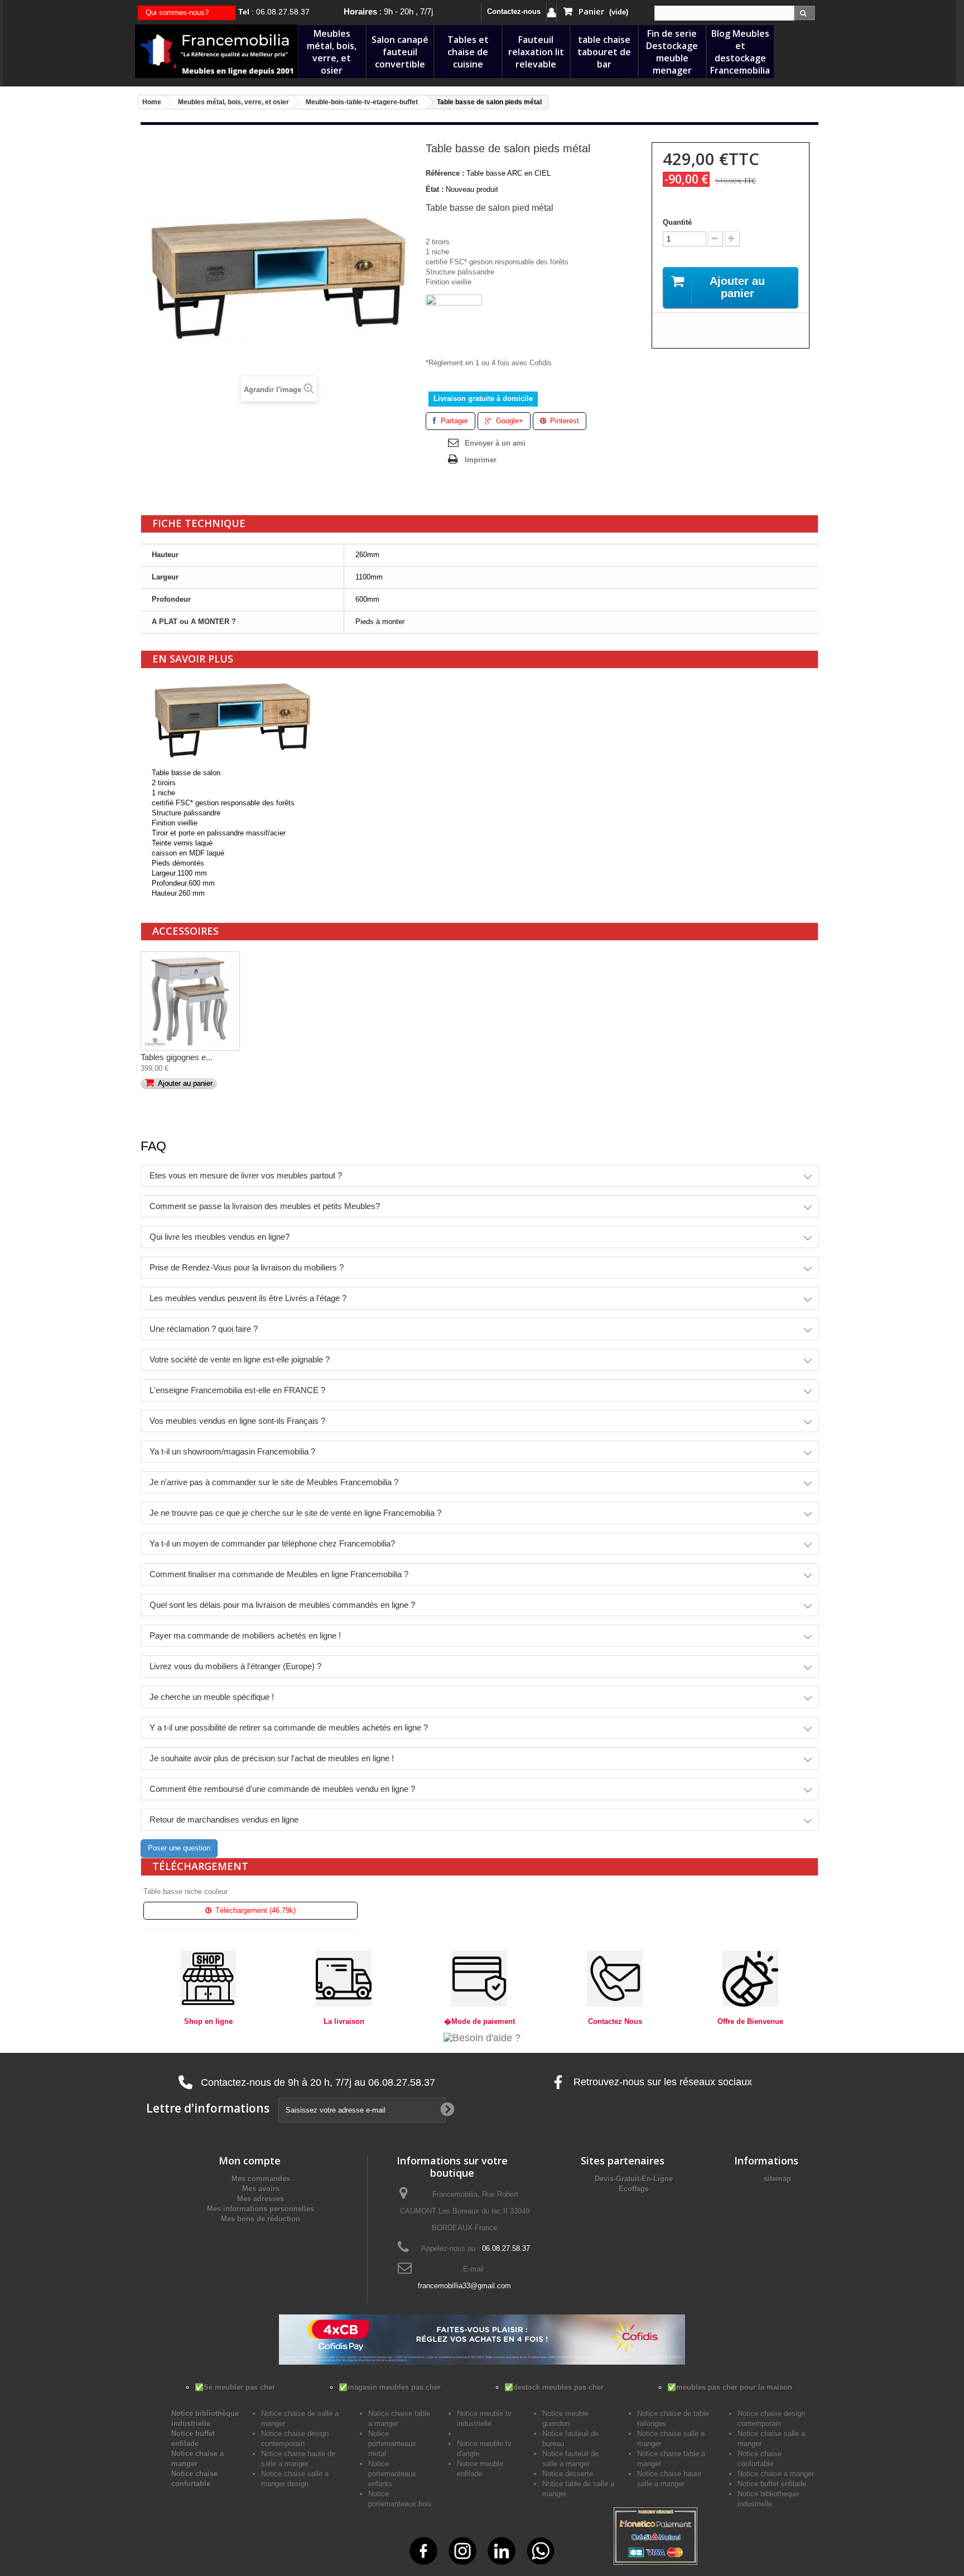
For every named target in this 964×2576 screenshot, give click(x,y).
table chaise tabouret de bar (604, 52)
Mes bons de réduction (261, 2219)
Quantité (677, 222)
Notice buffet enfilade (772, 2484)
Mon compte (250, 2161)
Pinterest (563, 421)
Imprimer (481, 460)
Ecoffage (634, 2189)
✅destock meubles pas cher (554, 2387)
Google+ (508, 421)
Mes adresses (261, 2199)
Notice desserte (568, 2474)
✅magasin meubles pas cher (390, 2387)
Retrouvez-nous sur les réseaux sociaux (661, 2082)
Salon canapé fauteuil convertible (400, 52)
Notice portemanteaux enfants (392, 2474)
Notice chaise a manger (776, 2474)
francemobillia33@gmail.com (464, 2286)
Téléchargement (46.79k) (254, 1910)
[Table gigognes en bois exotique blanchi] (190, 1001)
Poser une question (179, 1848)
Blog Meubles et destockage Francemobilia (740, 52)
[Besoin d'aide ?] (482, 2037)
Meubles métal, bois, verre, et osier (332, 52)
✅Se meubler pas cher (235, 2387)
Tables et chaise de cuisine (468, 52)
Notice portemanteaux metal (392, 2444)
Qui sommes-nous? (177, 13)
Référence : (445, 173)
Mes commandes (261, 2179)
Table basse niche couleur (185, 1891)
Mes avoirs (261, 2189)
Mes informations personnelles (261, 2209)
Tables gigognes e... (177, 1057)
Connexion (551, 13)
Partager (453, 421)
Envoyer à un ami (495, 443)
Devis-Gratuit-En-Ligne (634, 2179)
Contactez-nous (514, 11)
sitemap (777, 2179)
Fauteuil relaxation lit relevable (536, 52)
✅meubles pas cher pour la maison (730, 2387)
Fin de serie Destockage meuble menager (672, 52)
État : (435, 189)
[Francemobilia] (216, 50)
